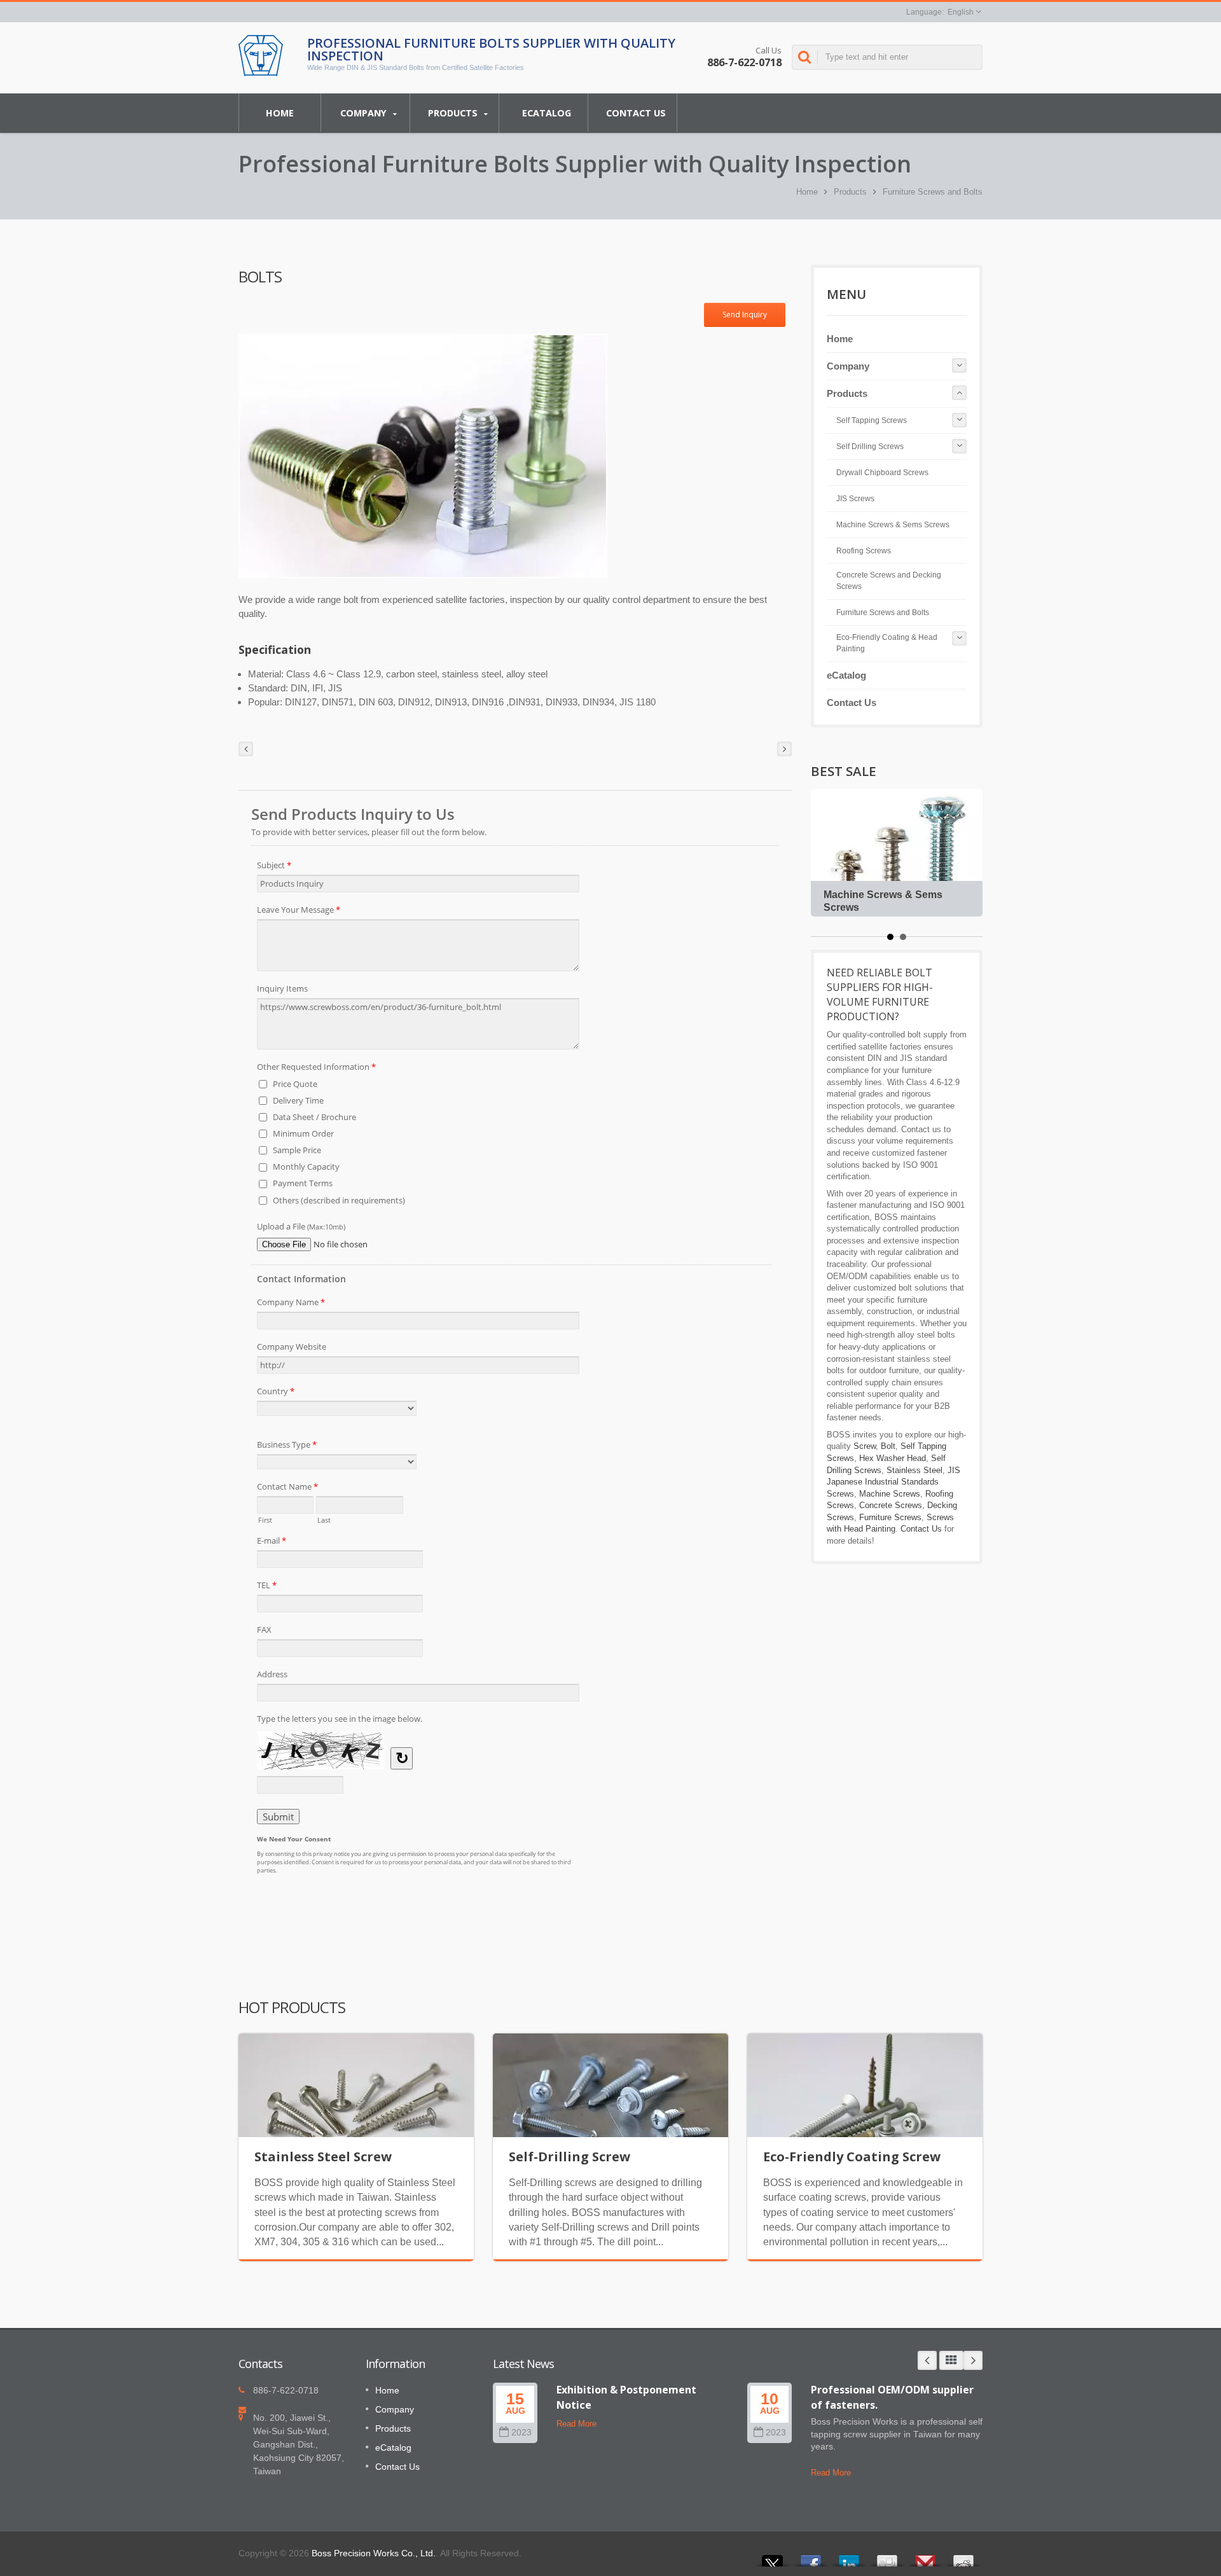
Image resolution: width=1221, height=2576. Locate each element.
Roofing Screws (864, 551)
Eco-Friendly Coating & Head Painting (887, 643)
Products (454, 113)
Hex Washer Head (893, 1458)
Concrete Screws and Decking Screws (889, 581)
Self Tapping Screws (872, 420)
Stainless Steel (914, 1470)
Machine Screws (890, 1494)
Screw (865, 1446)
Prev (927, 2360)
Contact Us (636, 113)
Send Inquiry (745, 315)
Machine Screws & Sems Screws (893, 525)
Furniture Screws (890, 1517)
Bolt (888, 1446)
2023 (521, 2433)
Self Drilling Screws (870, 447)
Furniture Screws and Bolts (933, 192)
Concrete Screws (891, 1505)
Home (280, 113)
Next (973, 2360)
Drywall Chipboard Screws (882, 473)
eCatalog (547, 113)
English (961, 12)
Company (365, 113)
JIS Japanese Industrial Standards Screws (893, 1482)
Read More (576, 2424)
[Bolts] (423, 456)
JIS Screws (855, 499)
